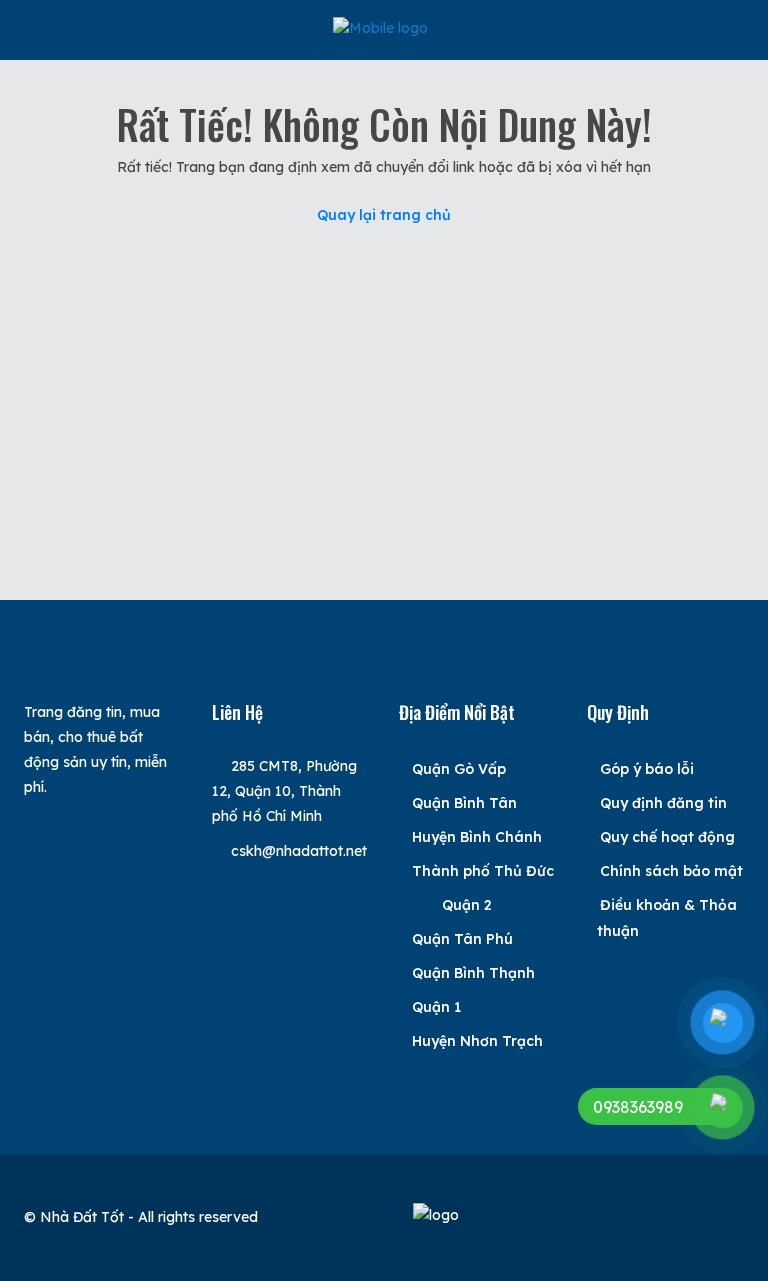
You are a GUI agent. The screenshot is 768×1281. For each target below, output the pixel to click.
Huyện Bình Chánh (477, 837)
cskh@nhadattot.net (299, 851)
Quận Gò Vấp (459, 769)
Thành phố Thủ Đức (483, 871)
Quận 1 (436, 1007)
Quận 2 (467, 905)
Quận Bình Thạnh (473, 973)
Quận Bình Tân (464, 803)
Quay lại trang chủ (384, 215)
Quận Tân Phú (462, 939)
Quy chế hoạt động (667, 837)
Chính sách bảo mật (671, 871)
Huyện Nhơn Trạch (477, 1041)
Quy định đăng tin (663, 803)
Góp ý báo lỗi (647, 769)
